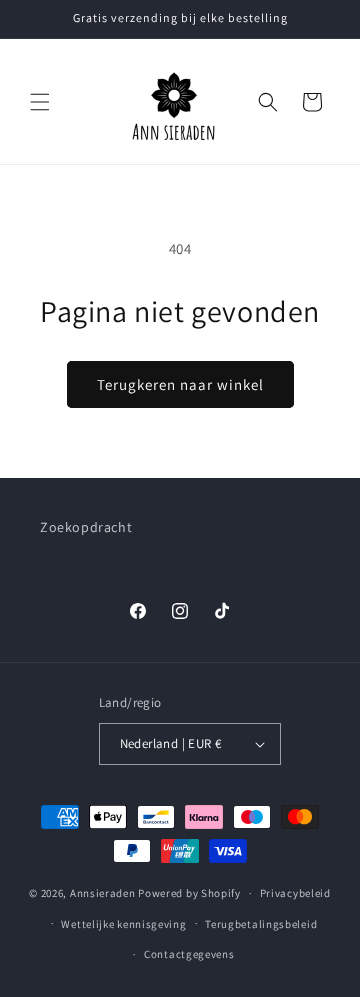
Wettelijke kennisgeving (123, 924)
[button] (40, 102)
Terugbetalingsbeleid (261, 924)
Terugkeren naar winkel (180, 384)
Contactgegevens (189, 954)
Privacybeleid (295, 893)
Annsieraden (103, 893)
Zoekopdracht (86, 527)
